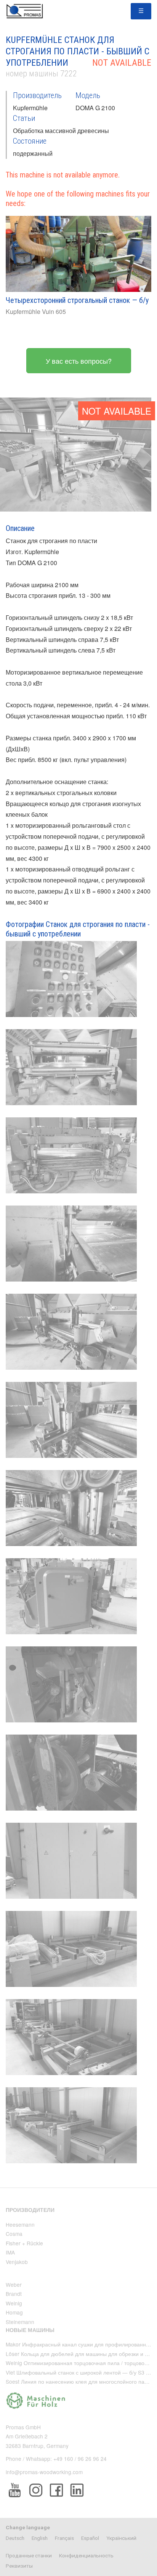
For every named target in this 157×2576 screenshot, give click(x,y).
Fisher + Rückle (24, 2243)
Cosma (14, 2234)
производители (30, 2210)
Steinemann (20, 2322)
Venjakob (17, 2262)
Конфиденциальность (86, 2555)
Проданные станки (29, 2555)
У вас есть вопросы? (79, 361)
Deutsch (15, 2538)
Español (90, 2538)
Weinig (14, 2303)
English (40, 2538)
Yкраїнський (121, 2538)
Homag (14, 2312)
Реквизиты (19, 2566)
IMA (10, 2252)
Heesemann (20, 2224)
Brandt (14, 2294)
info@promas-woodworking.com (44, 2472)
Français (64, 2538)
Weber (14, 2284)
